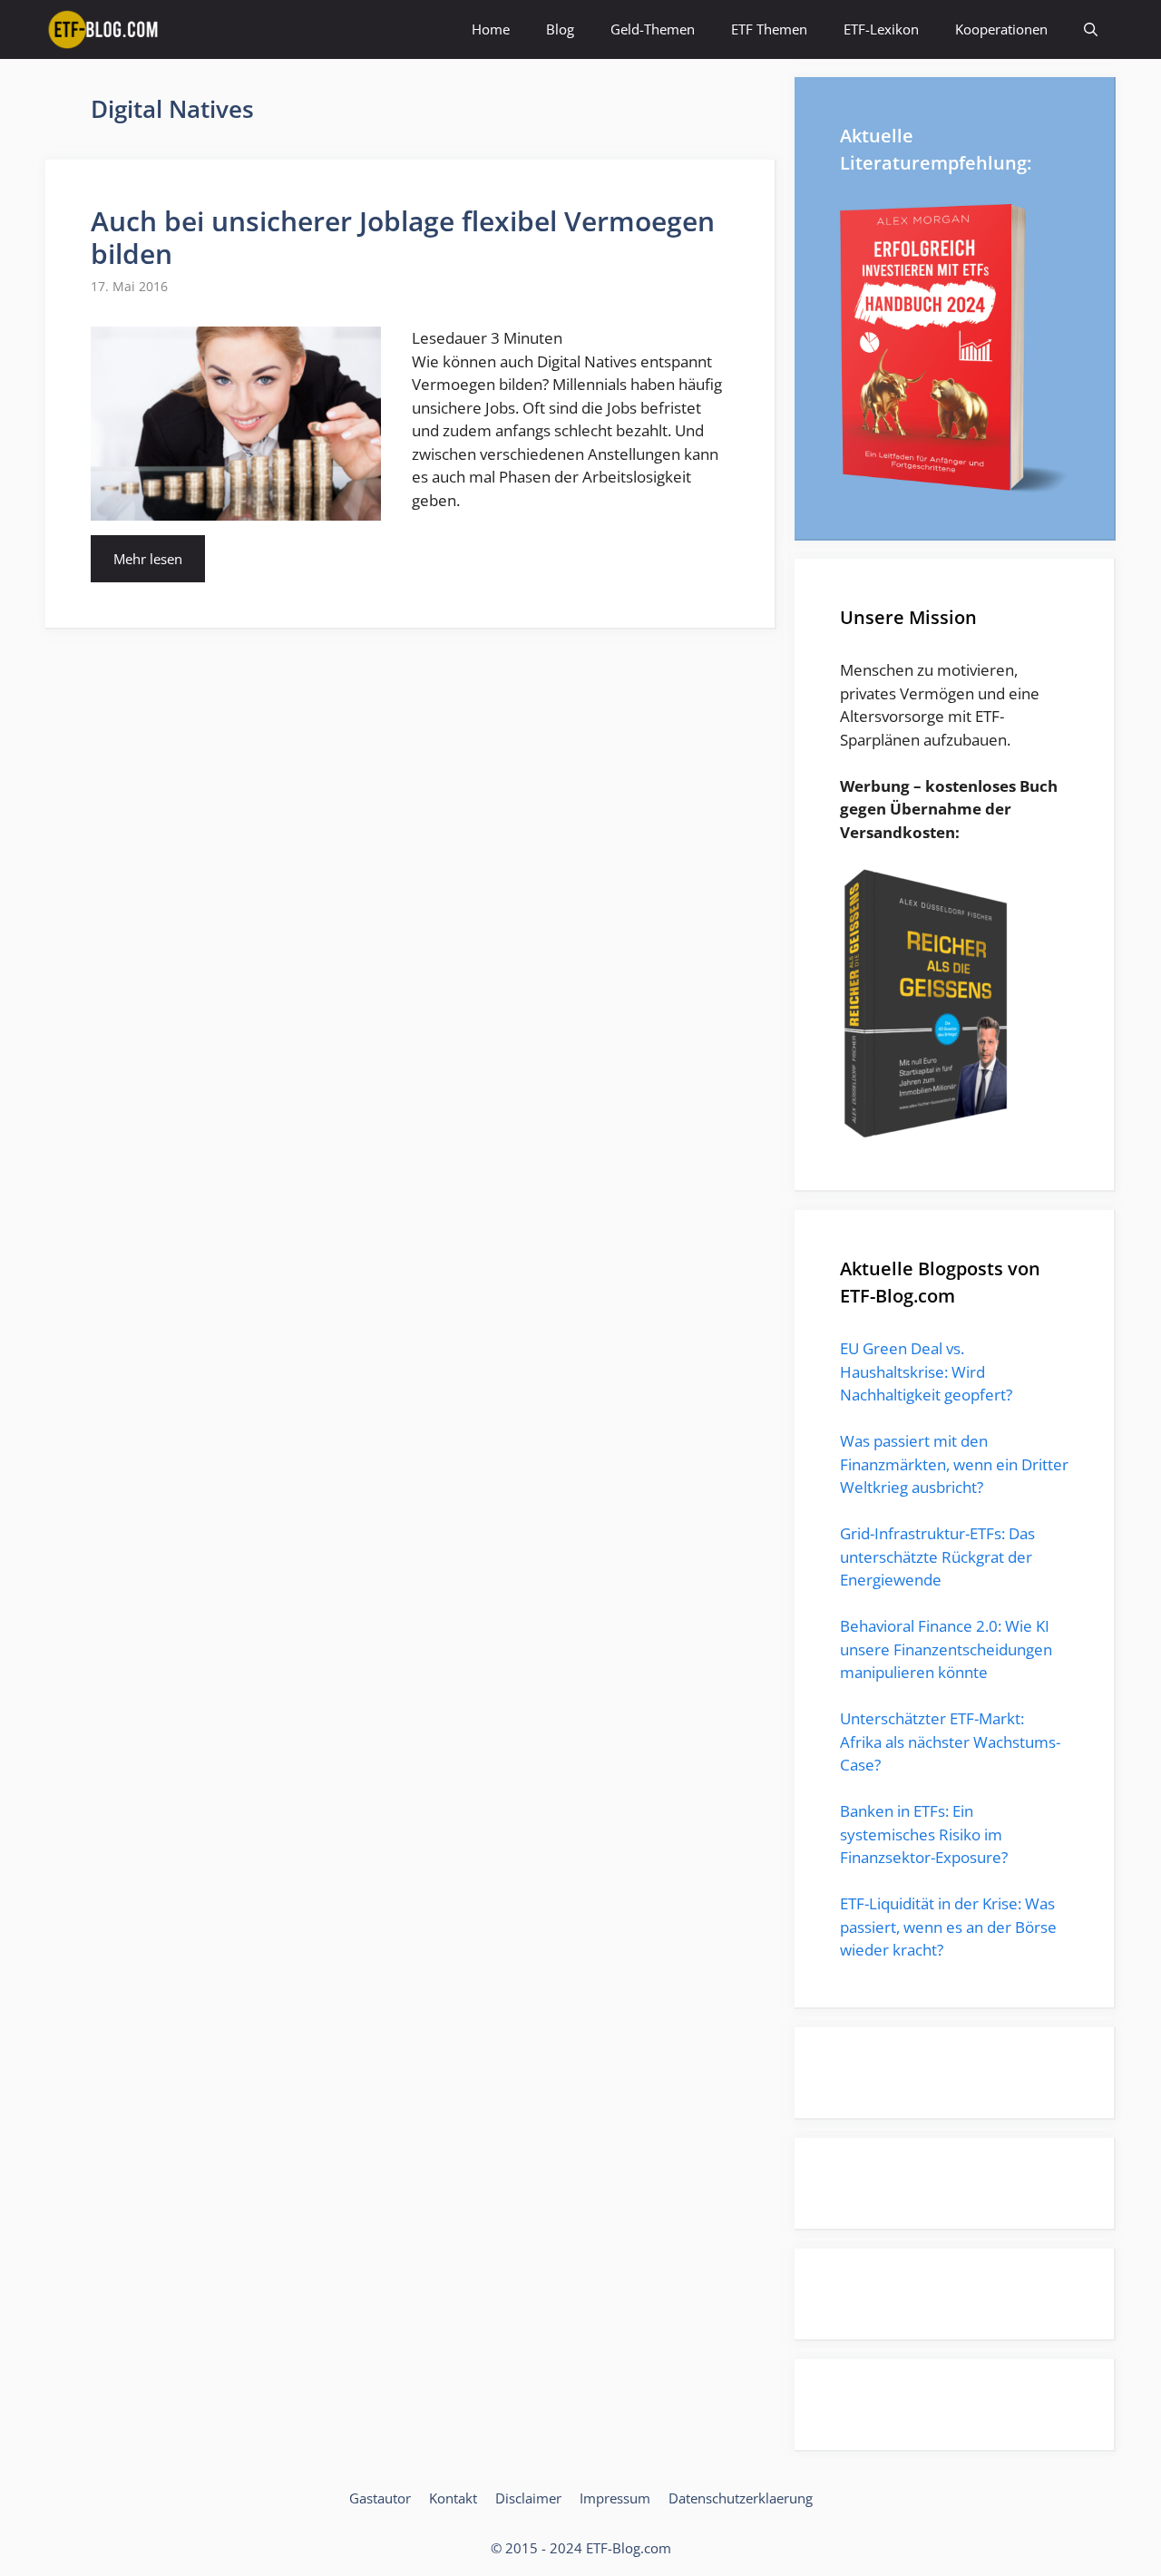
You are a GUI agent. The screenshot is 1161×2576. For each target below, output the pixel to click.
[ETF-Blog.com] (106, 29)
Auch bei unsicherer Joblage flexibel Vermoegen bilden (403, 237)
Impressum (615, 2498)
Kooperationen (1001, 29)
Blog (560, 29)
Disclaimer (528, 2498)
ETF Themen (769, 29)
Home (491, 29)
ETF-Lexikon (881, 29)
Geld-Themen (653, 29)
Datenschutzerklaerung (741, 2498)
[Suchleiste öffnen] (1091, 29)
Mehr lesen (148, 559)
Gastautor (380, 2498)
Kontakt (453, 2498)
